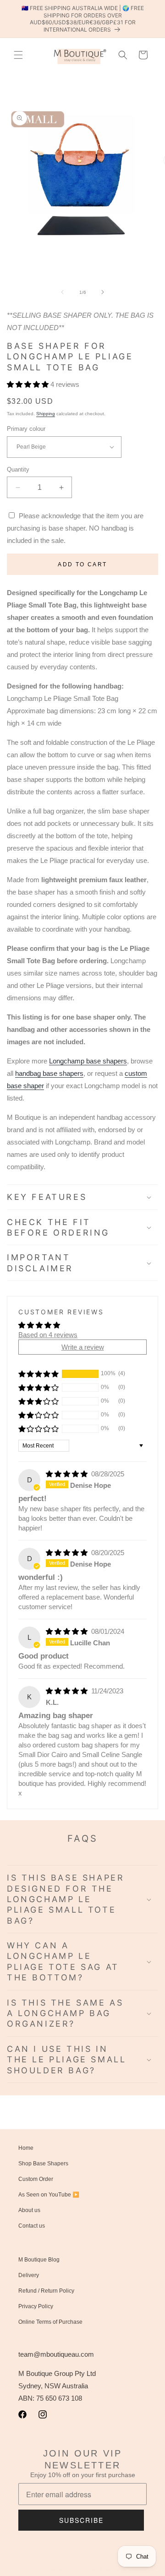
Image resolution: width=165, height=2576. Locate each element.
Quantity (18, 469)
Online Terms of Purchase (50, 2322)
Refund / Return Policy (46, 2291)
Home (26, 2148)
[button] (18, 55)
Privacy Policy (36, 2306)
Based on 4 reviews (48, 1335)
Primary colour (26, 429)
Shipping (46, 414)
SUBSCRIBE (81, 2520)
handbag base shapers (49, 1073)
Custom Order (36, 2179)
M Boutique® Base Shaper (69, 2570)
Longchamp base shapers (88, 1061)
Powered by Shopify (122, 2570)
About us (29, 2210)
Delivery (29, 2275)
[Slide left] (62, 292)
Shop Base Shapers (43, 2164)
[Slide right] (103, 292)
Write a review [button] (83, 1347)
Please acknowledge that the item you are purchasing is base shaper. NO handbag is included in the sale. (75, 528)
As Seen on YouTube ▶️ (49, 2195)
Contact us (32, 2226)
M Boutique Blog (39, 2260)
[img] (68, 1474)
